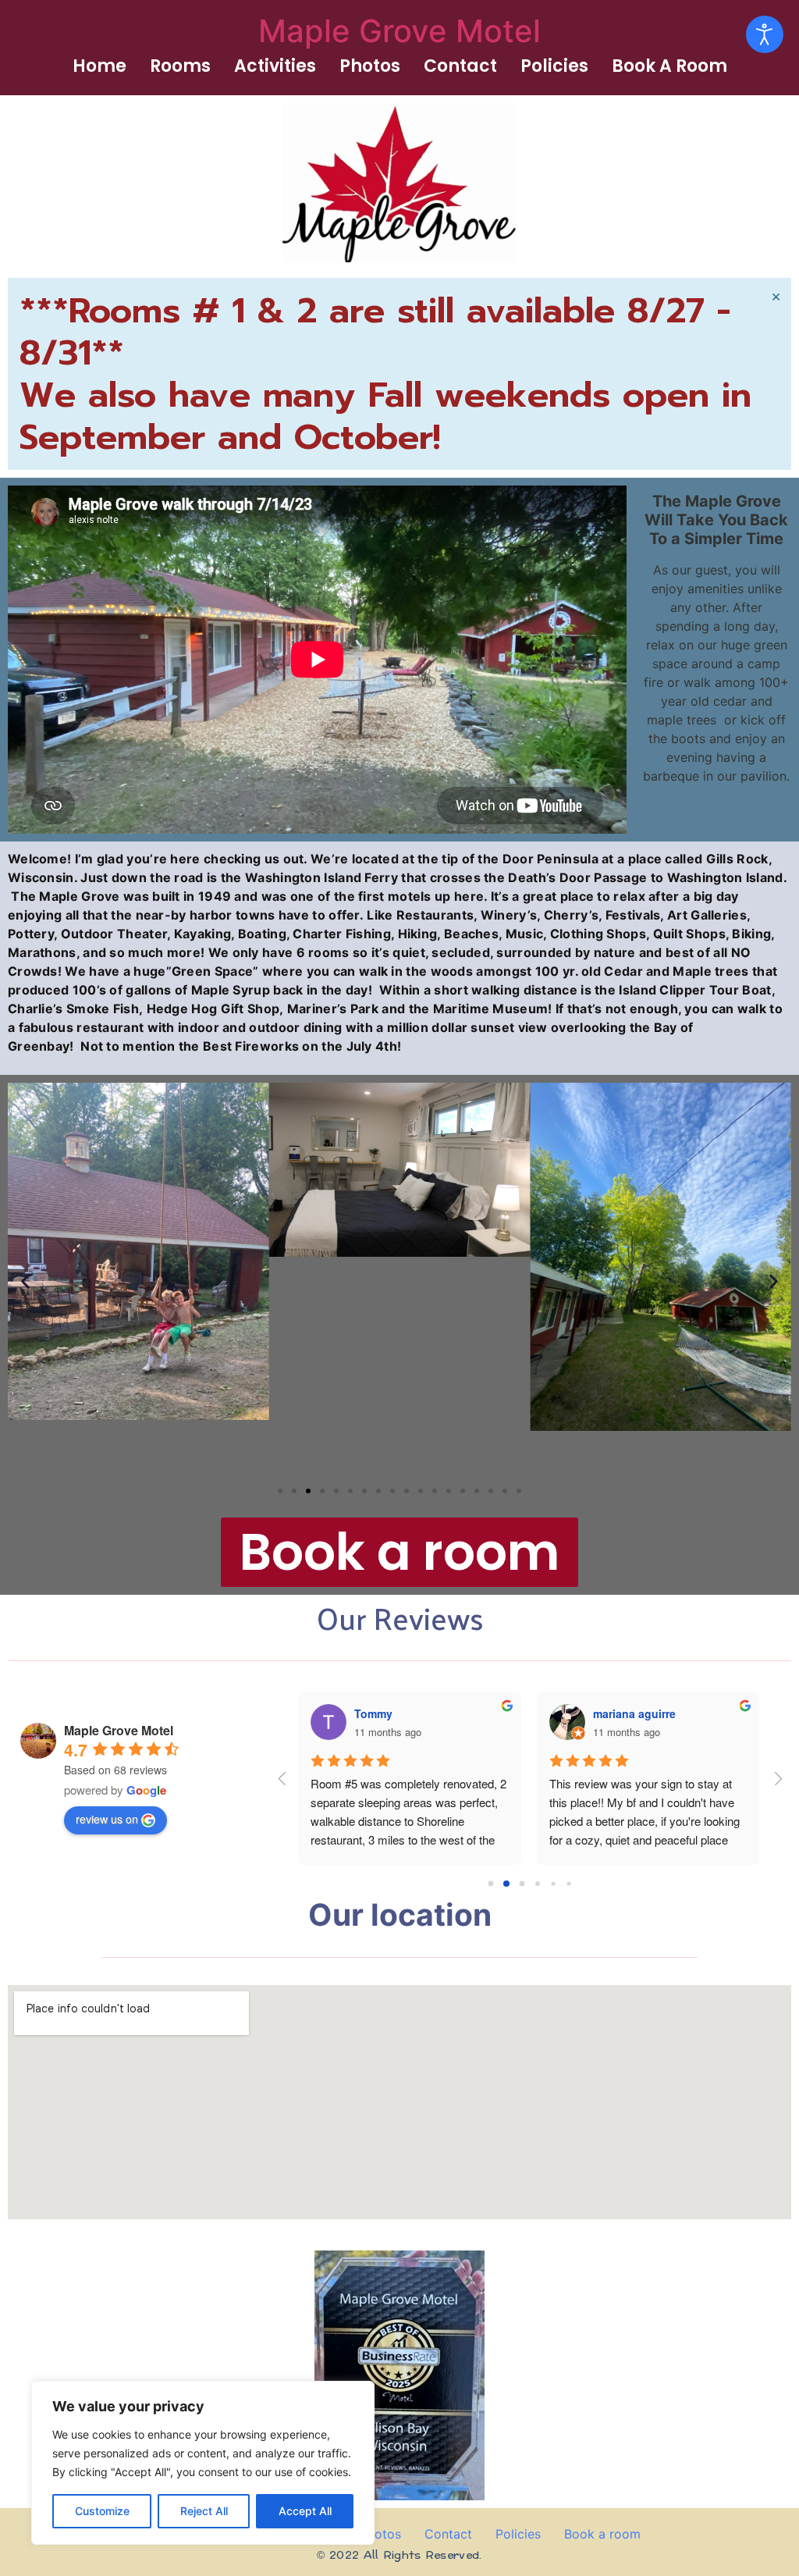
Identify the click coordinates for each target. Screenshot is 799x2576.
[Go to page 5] (569, 1883)
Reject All (204, 2511)
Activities (275, 66)
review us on (107, 1819)
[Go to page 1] (507, 1883)
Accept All (305, 2511)
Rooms (180, 66)
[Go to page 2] (522, 1884)
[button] (25, 1281)
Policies (554, 66)
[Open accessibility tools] (765, 34)
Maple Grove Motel (399, 31)
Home (99, 66)
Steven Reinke (392, 1713)
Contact (460, 66)
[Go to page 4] (553, 1884)
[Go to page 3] (538, 1883)
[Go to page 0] (491, 1884)
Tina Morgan (626, 1713)
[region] (203, 2463)
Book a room (669, 66)
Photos (370, 66)
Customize (102, 2511)
